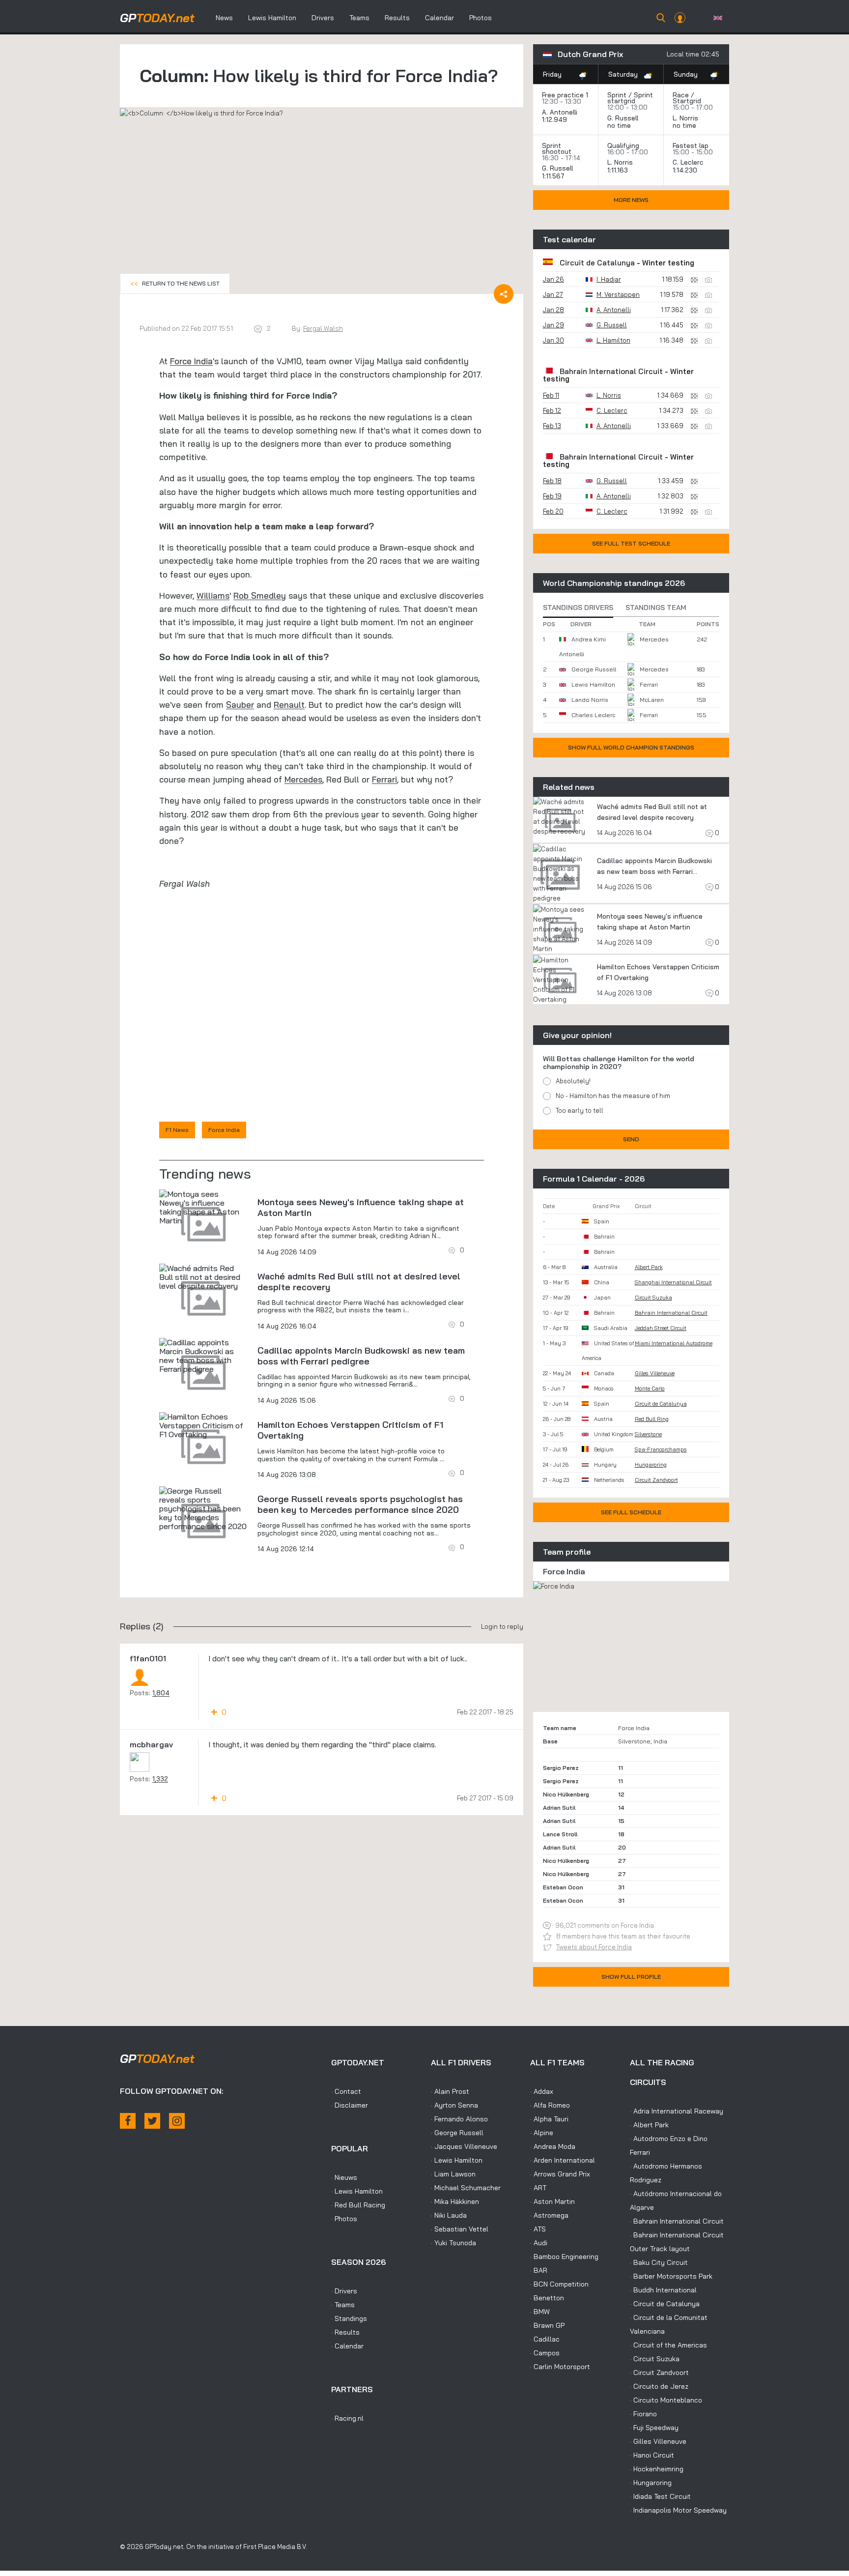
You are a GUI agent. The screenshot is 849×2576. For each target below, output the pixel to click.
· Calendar (347, 2346)
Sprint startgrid (630, 98)
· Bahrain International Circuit (677, 2221)
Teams (359, 18)
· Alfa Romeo (550, 2105)
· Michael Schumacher (466, 2188)
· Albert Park (649, 2125)
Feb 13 (552, 426)
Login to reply (502, 1626)
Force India (191, 361)
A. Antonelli (560, 112)
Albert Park (649, 1267)
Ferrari (384, 779)
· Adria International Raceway (677, 2111)
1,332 (160, 1779)
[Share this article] (504, 294)
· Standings (349, 2318)
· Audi (539, 2243)
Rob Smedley (260, 595)
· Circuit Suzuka (655, 2359)
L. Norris (685, 118)
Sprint (617, 95)
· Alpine (542, 2133)
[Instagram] (177, 2121)
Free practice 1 (565, 95)
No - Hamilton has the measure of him (613, 1096)
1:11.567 (554, 176)
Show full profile (631, 1977)
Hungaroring (651, 1465)
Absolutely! (573, 1081)
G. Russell (623, 118)
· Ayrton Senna (454, 2105)
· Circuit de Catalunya (665, 2304)
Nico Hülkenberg (566, 1794)
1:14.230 (686, 170)
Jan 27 (553, 294)
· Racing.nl (347, 2418)
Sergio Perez (561, 1768)
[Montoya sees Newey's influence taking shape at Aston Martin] (203, 1207)
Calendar (439, 18)
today (157, 18)
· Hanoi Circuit (652, 2455)
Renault (289, 705)
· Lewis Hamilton (357, 2191)
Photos (481, 18)
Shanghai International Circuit (673, 1282)
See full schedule (631, 1512)
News (224, 18)
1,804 (161, 1693)
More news (631, 200)
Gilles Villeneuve (655, 1373)
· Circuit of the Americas (668, 2345)
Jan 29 (553, 325)
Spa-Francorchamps (661, 1449)
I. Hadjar (609, 279)
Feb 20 (553, 511)
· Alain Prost (450, 2091)
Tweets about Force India (594, 1947)
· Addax (542, 2091)
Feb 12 (552, 410)
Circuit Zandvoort (656, 1480)
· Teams (343, 2305)
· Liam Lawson (453, 2174)
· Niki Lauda (449, 2215)
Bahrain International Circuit (611, 371)
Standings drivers (578, 608)
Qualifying (623, 145)
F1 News (177, 1130)
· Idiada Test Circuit (660, 2496)
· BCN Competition (559, 2284)
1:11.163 (619, 170)
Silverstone (648, 1434)
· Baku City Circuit (659, 2262)
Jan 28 (553, 310)
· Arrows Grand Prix (560, 2174)
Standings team (656, 608)
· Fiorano (643, 2414)
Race (681, 95)
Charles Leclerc (593, 715)
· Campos (545, 2353)
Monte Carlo (650, 1389)
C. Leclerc (688, 162)
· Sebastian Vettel (460, 2229)
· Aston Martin (552, 2201)
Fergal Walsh (323, 328)
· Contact (346, 2091)
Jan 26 (553, 279)
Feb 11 (551, 395)
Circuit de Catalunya (597, 263)
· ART (538, 2188)
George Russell (594, 669)
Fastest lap (691, 145)
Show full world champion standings (631, 747)
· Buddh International (663, 2290)
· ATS (538, 2229)
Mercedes (303, 779)
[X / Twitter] (152, 2121)
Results (397, 18)
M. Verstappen (618, 294)
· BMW (540, 2312)
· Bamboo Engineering (564, 2257)
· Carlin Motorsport (560, 2367)
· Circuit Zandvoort (659, 2373)
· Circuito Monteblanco (666, 2400)
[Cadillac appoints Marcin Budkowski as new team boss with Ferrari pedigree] (203, 1356)
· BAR (539, 2270)
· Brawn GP (547, 2325)
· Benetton (547, 2298)
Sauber (240, 705)
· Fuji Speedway (654, 2428)
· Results (345, 2332)
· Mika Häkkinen (455, 2201)
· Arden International (563, 2160)
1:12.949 (555, 119)
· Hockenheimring (657, 2469)
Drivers (323, 18)
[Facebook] (128, 2121)
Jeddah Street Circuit (661, 1328)
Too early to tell (580, 1110)
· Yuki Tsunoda (453, 2243)
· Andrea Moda (553, 2146)
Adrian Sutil (559, 1808)
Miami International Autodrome (674, 1343)
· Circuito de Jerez (659, 2386)
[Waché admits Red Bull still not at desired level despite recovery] (203, 1277)
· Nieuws (344, 2177)
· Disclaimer (350, 2105)
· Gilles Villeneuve (658, 2441)
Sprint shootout (557, 148)
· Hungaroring (651, 2483)
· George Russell (457, 2133)
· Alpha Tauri (549, 2119)
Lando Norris (590, 700)
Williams (213, 595)
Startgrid (687, 101)
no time (620, 125)
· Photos (344, 2219)
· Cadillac (545, 2339)
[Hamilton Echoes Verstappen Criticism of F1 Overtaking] (203, 1425)
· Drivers (344, 2291)
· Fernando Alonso (459, 2119)
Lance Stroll (560, 1834)
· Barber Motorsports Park (671, 2276)
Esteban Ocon (563, 1887)
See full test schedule (631, 543)
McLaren (652, 700)
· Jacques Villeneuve (464, 2146)
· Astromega (549, 2215)
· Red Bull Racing (358, 2205)
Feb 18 (552, 481)
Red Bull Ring (652, 1419)
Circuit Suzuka (653, 1298)
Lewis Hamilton (272, 18)
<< (175, 283)
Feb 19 (552, 496)
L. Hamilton (613, 340)
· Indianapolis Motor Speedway (678, 2510)
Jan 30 (553, 340)
